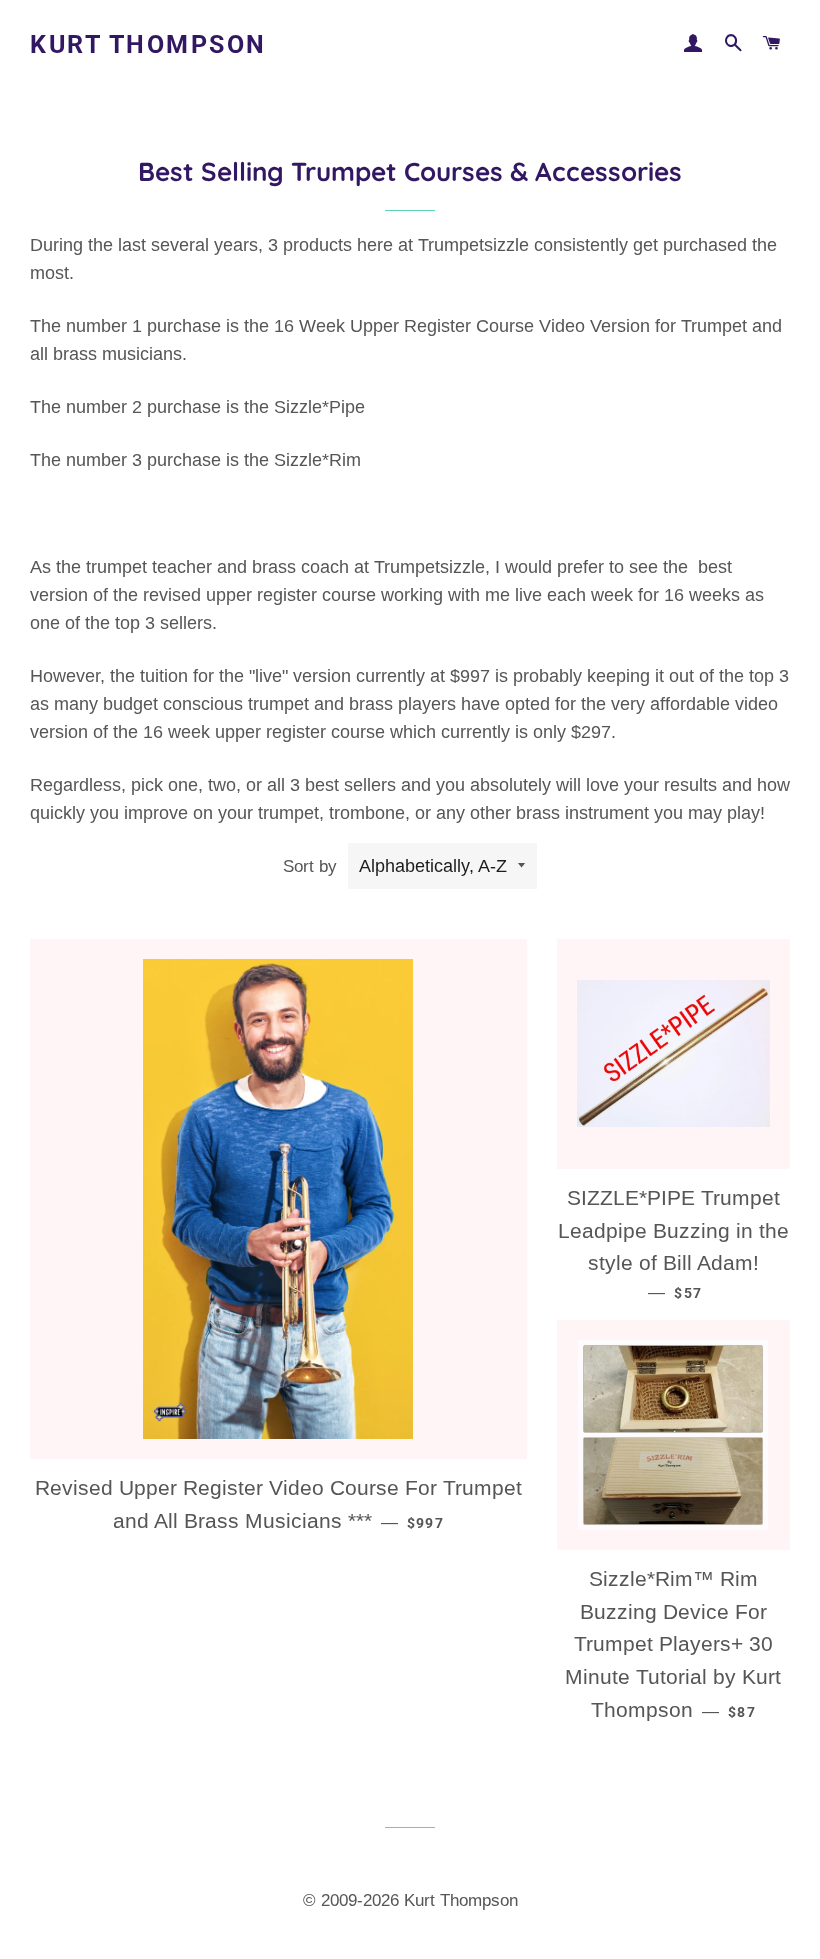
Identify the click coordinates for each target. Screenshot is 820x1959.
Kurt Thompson (148, 44)
